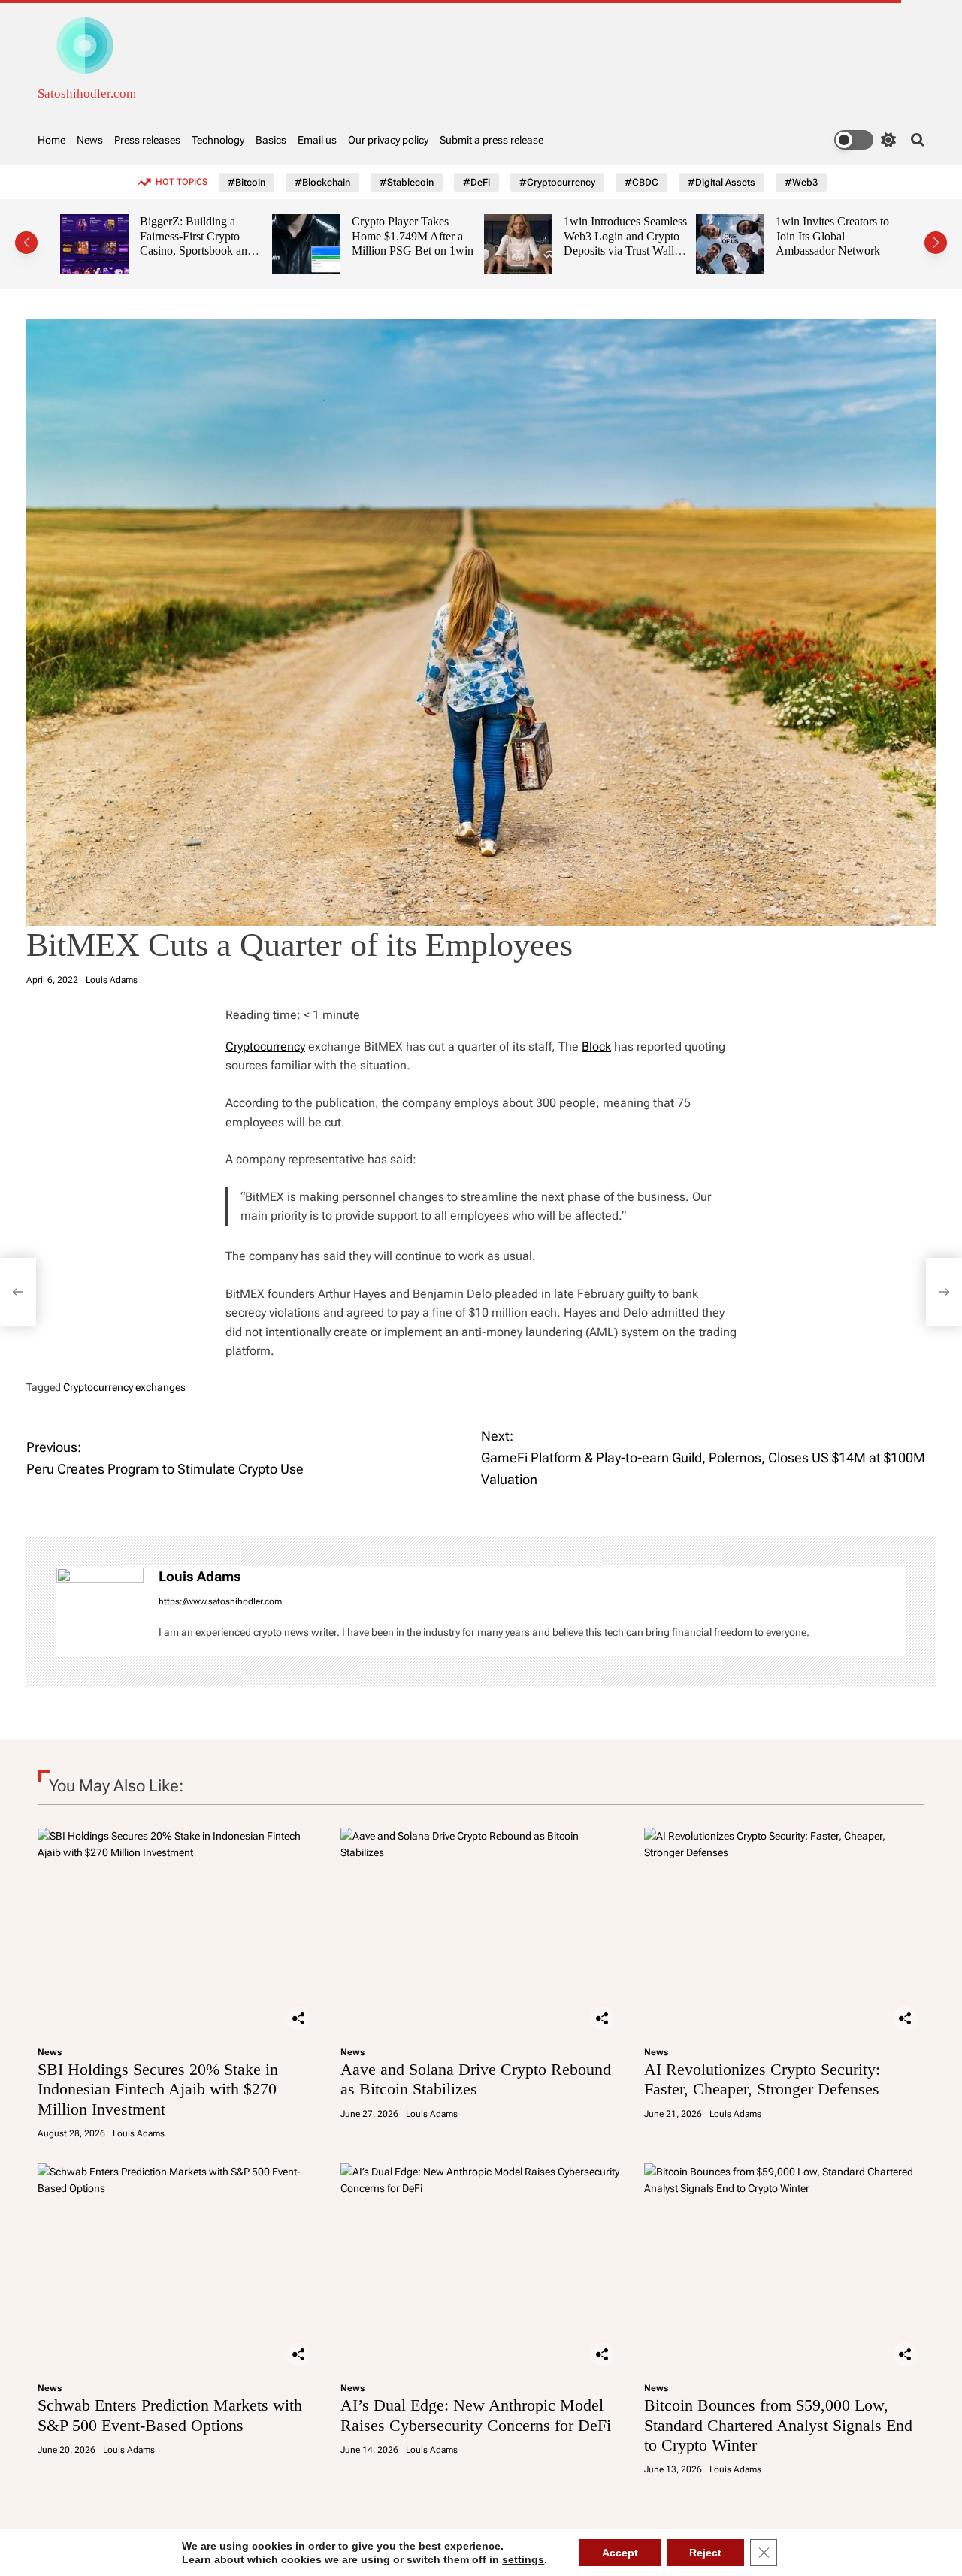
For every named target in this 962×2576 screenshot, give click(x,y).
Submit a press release (492, 140)
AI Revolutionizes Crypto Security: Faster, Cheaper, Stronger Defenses (762, 2079)
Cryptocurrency (265, 1046)
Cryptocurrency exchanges (124, 1387)
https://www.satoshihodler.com (220, 1601)
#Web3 (801, 182)
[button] (26, 243)
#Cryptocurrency (557, 182)
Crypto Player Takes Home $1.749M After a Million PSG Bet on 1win (216, 236)
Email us (317, 140)
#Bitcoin (247, 182)
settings (523, 2559)
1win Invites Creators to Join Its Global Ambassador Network (636, 236)
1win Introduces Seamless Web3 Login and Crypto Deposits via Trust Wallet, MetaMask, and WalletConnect (429, 251)
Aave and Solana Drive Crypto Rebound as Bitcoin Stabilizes (476, 2079)
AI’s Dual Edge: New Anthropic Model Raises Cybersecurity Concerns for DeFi (476, 2415)
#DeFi (476, 182)
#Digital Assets (721, 182)
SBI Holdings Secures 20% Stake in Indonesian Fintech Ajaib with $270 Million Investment (158, 2089)
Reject (705, 2553)
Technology (218, 140)
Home (51, 140)
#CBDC (641, 182)
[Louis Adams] (100, 1611)
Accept (620, 2553)
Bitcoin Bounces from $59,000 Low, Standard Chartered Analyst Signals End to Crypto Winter (778, 2425)
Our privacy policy (388, 140)
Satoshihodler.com (87, 94)
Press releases (147, 140)
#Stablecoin (407, 182)
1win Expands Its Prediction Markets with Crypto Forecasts (848, 236)
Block (596, 1046)
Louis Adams (112, 980)
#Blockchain (322, 182)
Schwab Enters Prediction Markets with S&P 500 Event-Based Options (170, 2415)
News (90, 140)
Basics (271, 140)
